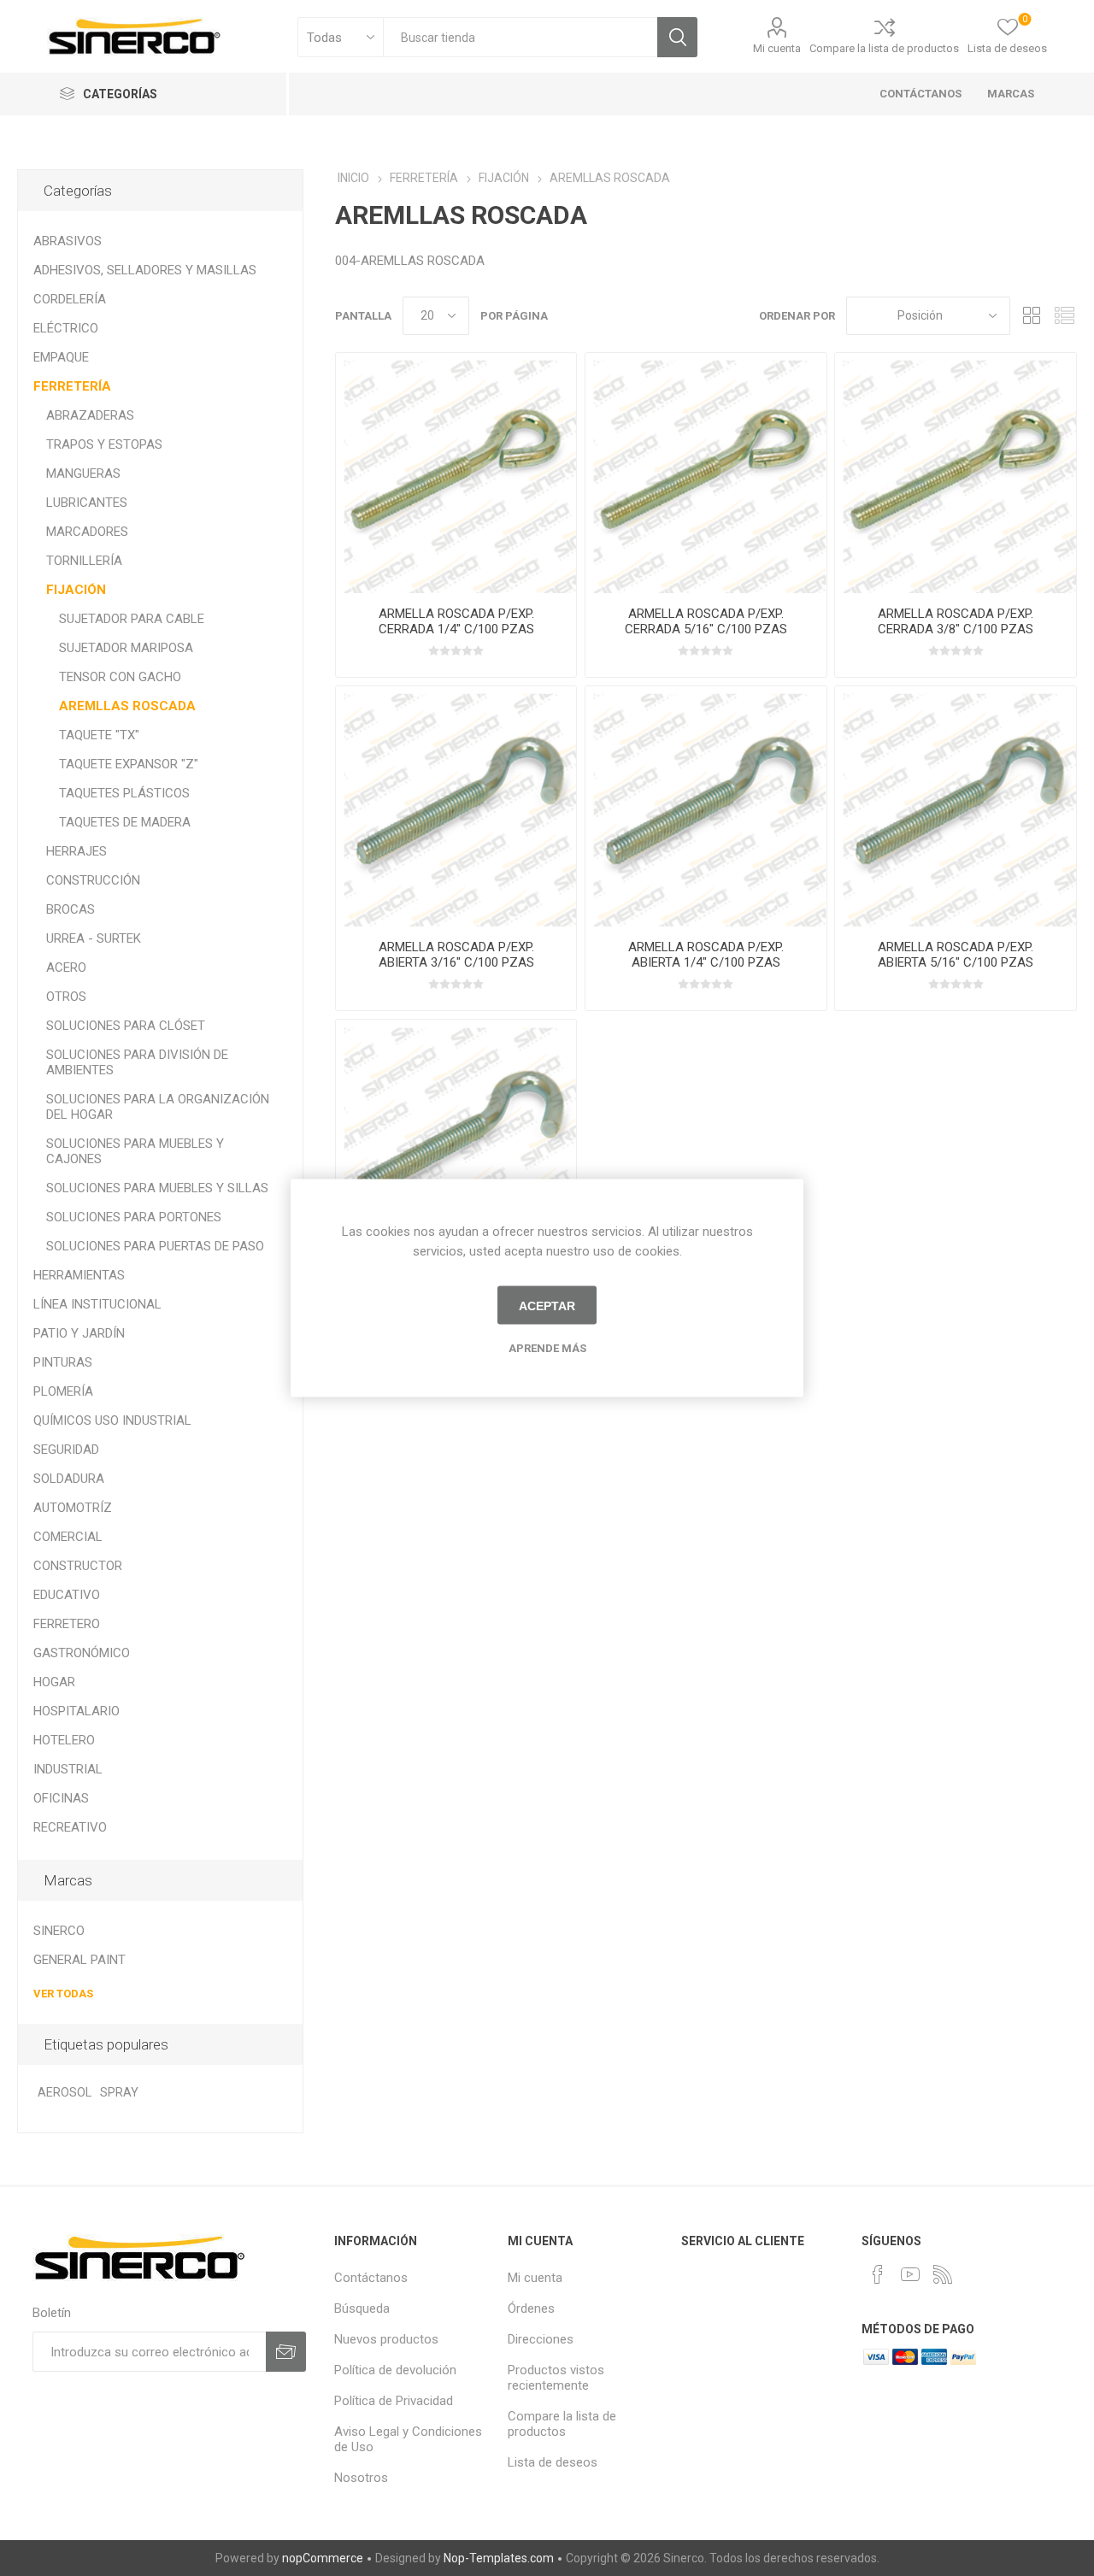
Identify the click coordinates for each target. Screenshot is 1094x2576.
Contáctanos (371, 2278)
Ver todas (63, 1994)
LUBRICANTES (87, 503)
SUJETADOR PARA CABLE (132, 619)
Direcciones (541, 2339)
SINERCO (59, 1931)
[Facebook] (878, 2274)
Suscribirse (286, 2352)
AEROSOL (65, 2093)
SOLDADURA (69, 1479)
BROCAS (71, 909)
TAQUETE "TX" (99, 735)
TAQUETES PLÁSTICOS (124, 793)
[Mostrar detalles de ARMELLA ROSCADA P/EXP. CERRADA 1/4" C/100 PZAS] (456, 473)
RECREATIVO (70, 1827)
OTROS (66, 997)
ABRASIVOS (68, 241)
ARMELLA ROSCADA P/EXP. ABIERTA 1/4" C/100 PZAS (706, 955)
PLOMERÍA (63, 1391)
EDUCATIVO (67, 1595)
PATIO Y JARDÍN (79, 1333)
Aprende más (547, 1348)
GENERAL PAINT (79, 1960)
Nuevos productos (386, 2339)
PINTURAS (63, 1362)
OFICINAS (61, 1798)
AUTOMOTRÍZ (73, 1508)
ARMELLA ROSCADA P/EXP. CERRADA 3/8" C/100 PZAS (956, 621)
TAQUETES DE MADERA (125, 822)
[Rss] (943, 2274)
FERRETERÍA (72, 386)
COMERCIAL (68, 1537)
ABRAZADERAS (90, 415)
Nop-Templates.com (499, 2558)
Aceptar (547, 1305)
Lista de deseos (553, 2462)
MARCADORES (87, 532)
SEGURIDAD (66, 1450)
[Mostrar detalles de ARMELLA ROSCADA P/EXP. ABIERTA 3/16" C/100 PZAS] (456, 806)
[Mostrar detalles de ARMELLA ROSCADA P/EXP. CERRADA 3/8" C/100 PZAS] (955, 473)
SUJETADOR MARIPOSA (126, 648)
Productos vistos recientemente (556, 2378)
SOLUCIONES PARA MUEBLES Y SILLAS (157, 1188)
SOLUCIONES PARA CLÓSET (126, 1026)
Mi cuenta (777, 48)
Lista (1064, 316)
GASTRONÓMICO (82, 1653)
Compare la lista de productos (884, 48)
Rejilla (1032, 316)
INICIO (353, 178)
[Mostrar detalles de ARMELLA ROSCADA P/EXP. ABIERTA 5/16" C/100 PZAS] (955, 806)
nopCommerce (323, 2558)
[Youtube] (910, 2274)
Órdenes (531, 2308)
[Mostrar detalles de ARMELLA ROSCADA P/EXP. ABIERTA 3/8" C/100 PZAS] (456, 1140)
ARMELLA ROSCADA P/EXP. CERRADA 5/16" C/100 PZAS (706, 621)
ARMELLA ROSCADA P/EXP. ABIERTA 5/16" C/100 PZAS (956, 955)
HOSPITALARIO (76, 1711)
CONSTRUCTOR (78, 1566)
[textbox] (520, 37)
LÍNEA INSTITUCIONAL (97, 1304)
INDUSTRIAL (68, 1769)
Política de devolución (395, 2370)
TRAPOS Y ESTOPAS (104, 444)
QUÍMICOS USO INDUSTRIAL (112, 1420)
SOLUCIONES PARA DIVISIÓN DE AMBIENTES (137, 1062)
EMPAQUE (61, 357)
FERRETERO (67, 1624)
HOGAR (54, 1682)
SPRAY (119, 2093)
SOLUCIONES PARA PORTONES (134, 1217)
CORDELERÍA (70, 299)
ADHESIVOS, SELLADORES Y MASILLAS (145, 270)
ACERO (66, 967)
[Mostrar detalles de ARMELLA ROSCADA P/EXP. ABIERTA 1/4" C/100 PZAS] (706, 806)
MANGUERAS (83, 473)
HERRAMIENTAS (79, 1275)
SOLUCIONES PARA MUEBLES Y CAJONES (135, 1151)
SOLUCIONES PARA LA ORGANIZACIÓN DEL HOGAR (158, 1107)
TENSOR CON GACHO (120, 677)
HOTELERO (64, 1740)
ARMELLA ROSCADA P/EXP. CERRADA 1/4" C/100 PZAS (456, 621)
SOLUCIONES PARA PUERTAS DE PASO (155, 1246)
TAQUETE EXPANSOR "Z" (129, 764)
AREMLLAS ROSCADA (127, 706)
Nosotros (361, 2478)
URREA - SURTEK (94, 938)
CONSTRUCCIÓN (93, 880)
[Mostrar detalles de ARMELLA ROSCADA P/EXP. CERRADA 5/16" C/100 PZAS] (706, 473)
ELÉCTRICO (66, 328)
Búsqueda (677, 37)
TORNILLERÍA (84, 561)
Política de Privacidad (394, 2401)
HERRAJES (76, 851)
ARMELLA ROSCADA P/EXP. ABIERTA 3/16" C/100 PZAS (456, 955)
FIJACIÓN (76, 590)
